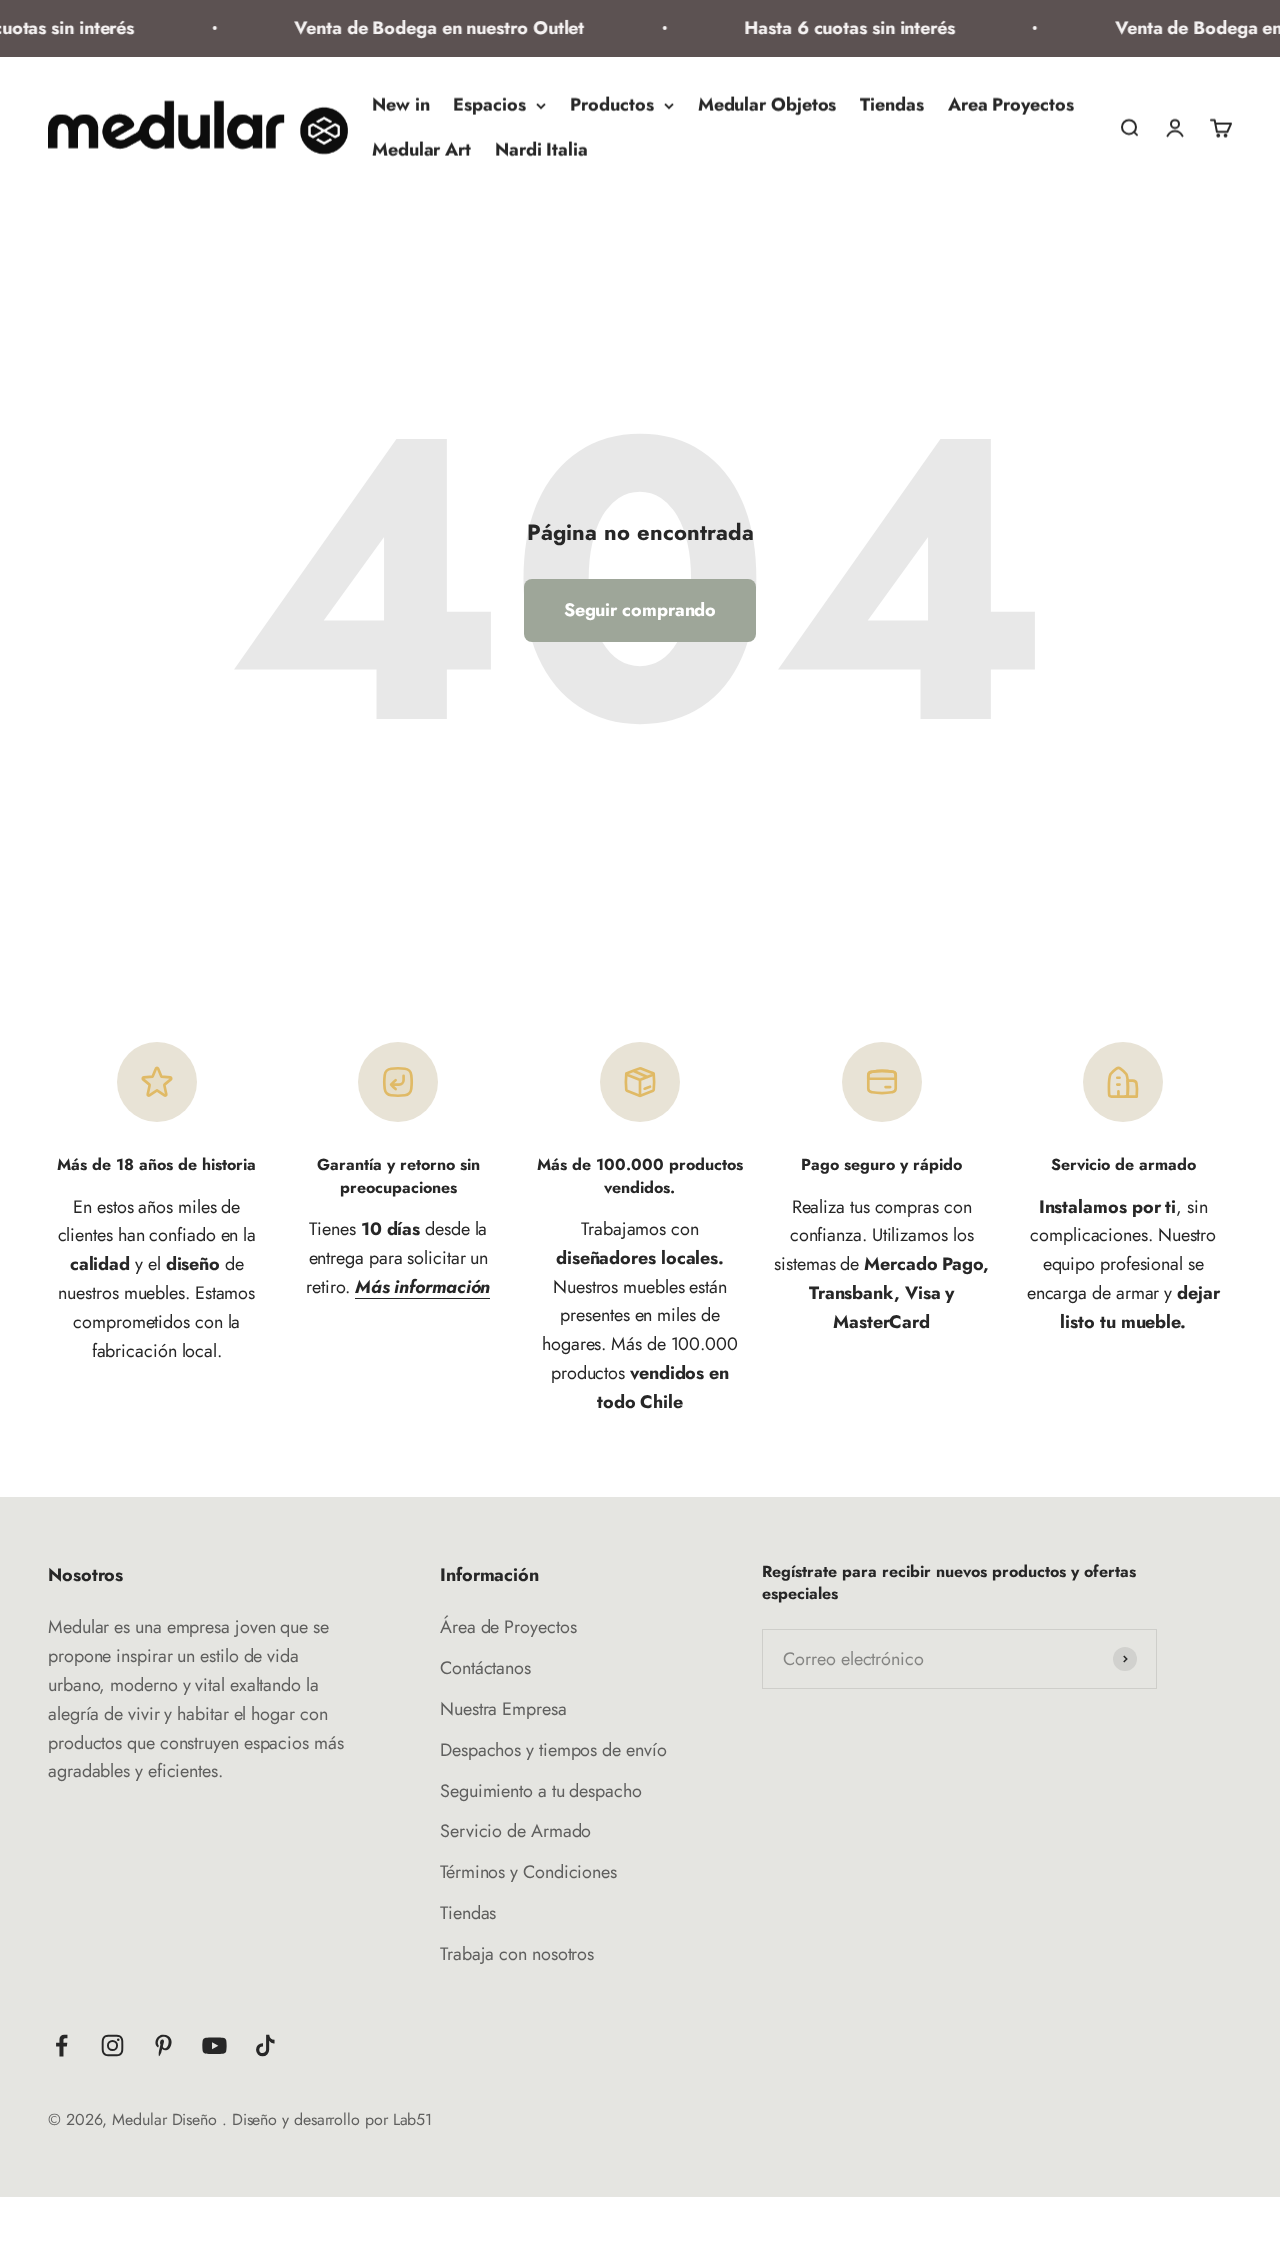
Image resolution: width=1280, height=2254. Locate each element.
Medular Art (421, 150)
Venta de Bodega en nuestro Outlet (424, 28)
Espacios (489, 105)
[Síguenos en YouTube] (214, 2045)
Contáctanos (485, 1668)
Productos (612, 105)
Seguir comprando (640, 610)
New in (400, 105)
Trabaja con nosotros (517, 1954)
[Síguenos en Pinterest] (163, 2045)
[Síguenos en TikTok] (265, 2045)
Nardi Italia (541, 150)
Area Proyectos (1011, 105)
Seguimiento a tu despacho (541, 1791)
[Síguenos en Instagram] (112, 2045)
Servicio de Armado (515, 1831)
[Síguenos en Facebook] (61, 2045)
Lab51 (413, 2119)
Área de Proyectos (508, 1627)
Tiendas (891, 105)
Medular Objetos (767, 105)
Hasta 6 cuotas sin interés (834, 28)
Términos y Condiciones (528, 1872)
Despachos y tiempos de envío (553, 1750)
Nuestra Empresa (503, 1709)
